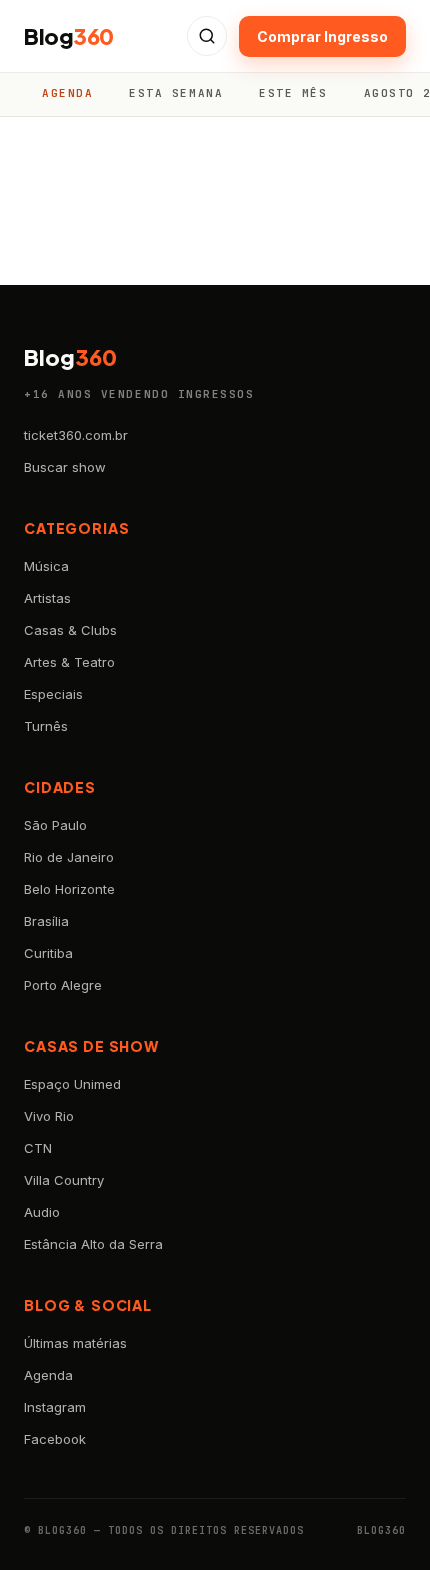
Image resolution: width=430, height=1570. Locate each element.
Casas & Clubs (70, 630)
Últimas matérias (75, 1343)
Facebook (55, 1439)
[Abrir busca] (207, 36)
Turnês (46, 726)
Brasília (46, 921)
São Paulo (55, 825)
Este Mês (293, 93)
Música (46, 566)
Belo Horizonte (69, 889)
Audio (42, 1212)
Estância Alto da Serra (93, 1244)
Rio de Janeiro (69, 857)
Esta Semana (176, 93)
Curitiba (48, 953)
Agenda (67, 93)
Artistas (47, 598)
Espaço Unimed (72, 1084)
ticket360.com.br (76, 435)
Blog (69, 36)
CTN (38, 1148)
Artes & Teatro (69, 662)
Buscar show (65, 467)
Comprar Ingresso (322, 36)
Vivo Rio (49, 1116)
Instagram (55, 1407)
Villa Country (64, 1180)
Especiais (53, 694)
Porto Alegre (63, 985)
